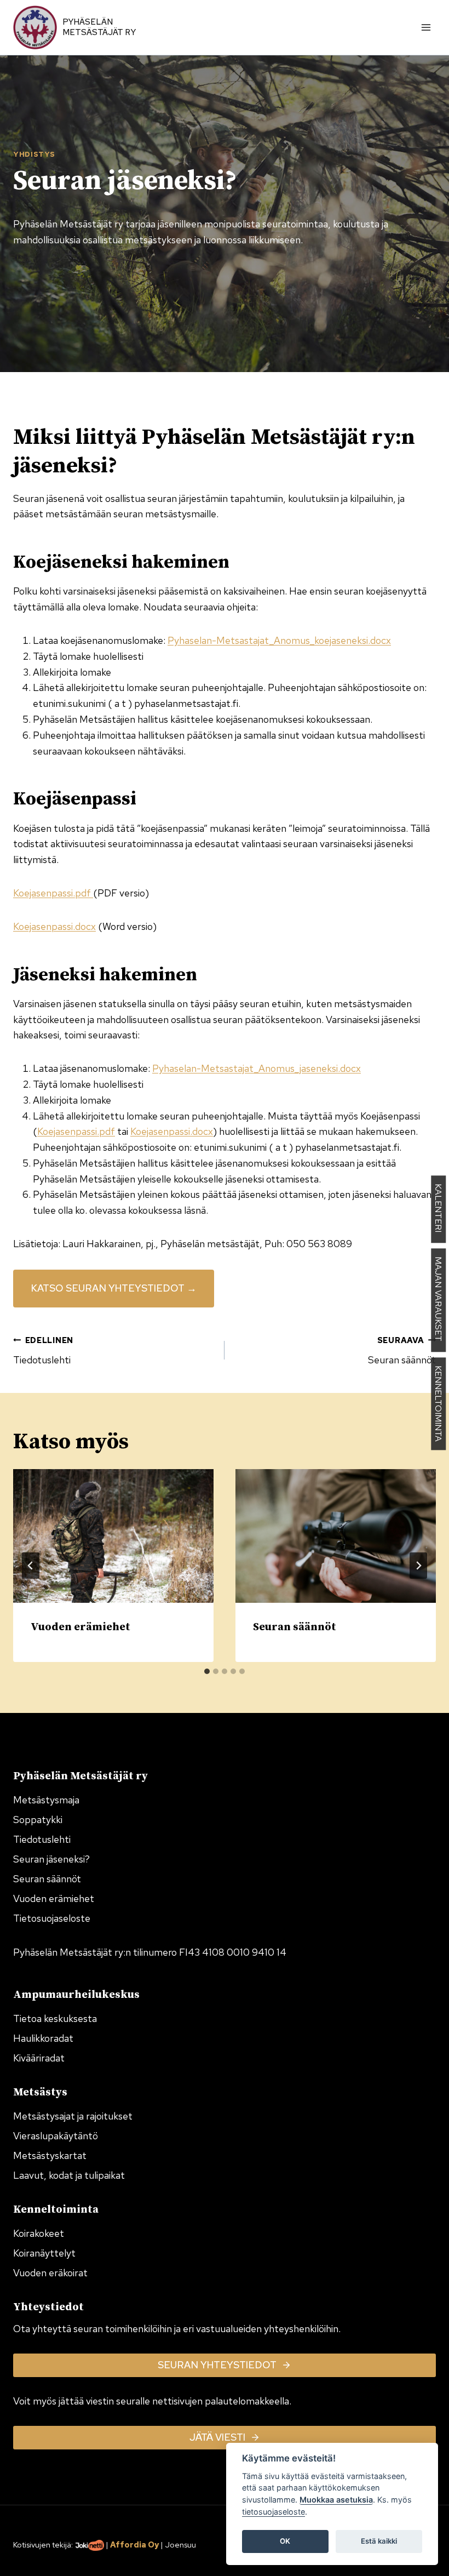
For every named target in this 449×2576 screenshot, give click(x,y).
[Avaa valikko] (426, 27)
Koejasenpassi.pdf (53, 893)
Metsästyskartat (50, 2155)
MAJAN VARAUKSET (438, 1300)
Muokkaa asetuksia (336, 2500)
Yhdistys (34, 154)
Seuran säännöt (402, 1351)
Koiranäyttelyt (44, 2253)
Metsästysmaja (46, 1800)
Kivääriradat (39, 2058)
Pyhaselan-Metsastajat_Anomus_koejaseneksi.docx (279, 640)
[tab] (207, 1671)
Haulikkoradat (43, 2038)
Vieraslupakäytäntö (56, 2136)
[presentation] (113, 1536)
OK (285, 2541)
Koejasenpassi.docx (54, 926)
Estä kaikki (379, 2541)
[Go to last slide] (31, 1566)
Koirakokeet (39, 2233)
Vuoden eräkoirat (50, 2273)
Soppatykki (38, 1820)
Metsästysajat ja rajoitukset (73, 2116)
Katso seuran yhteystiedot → (114, 1288)
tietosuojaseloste (274, 2512)
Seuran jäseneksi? (51, 1859)
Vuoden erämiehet (80, 1627)
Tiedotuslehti (43, 1351)
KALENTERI (438, 1209)
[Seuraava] (418, 1566)
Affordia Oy (134, 2544)
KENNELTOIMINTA (438, 1404)
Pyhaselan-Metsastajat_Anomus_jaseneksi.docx (257, 1068)
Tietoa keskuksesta (55, 2018)
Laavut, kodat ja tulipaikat (69, 2175)
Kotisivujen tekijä (42, 2544)
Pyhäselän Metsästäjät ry (99, 27)
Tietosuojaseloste (52, 1918)
